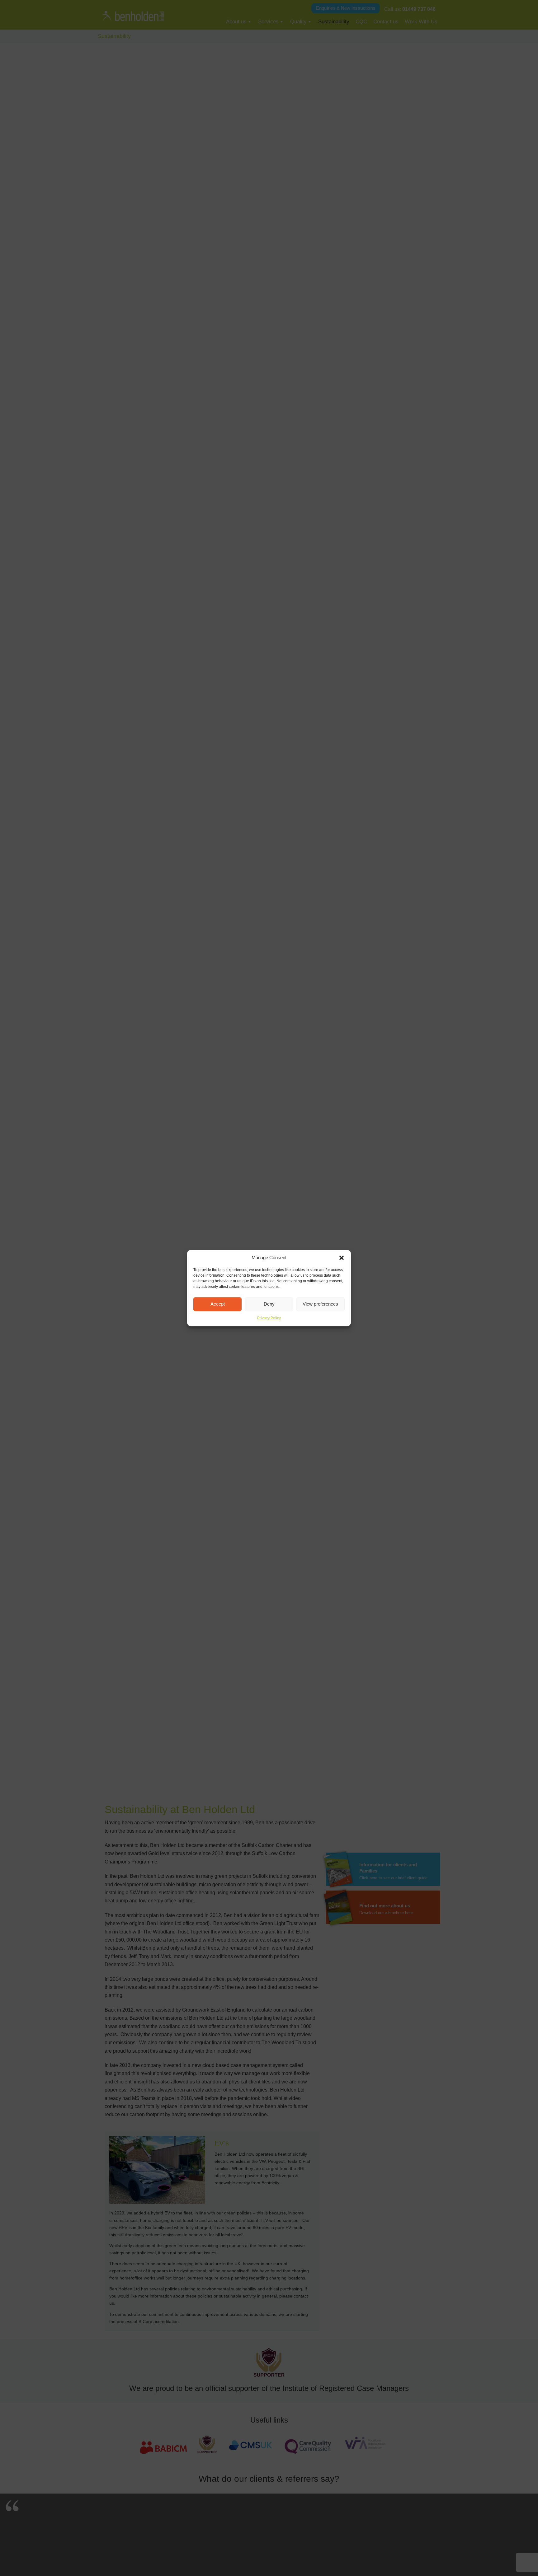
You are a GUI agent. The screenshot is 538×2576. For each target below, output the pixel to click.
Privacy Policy (269, 1318)
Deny (269, 1304)
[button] (342, 1258)
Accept (218, 1304)
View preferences (320, 1304)
